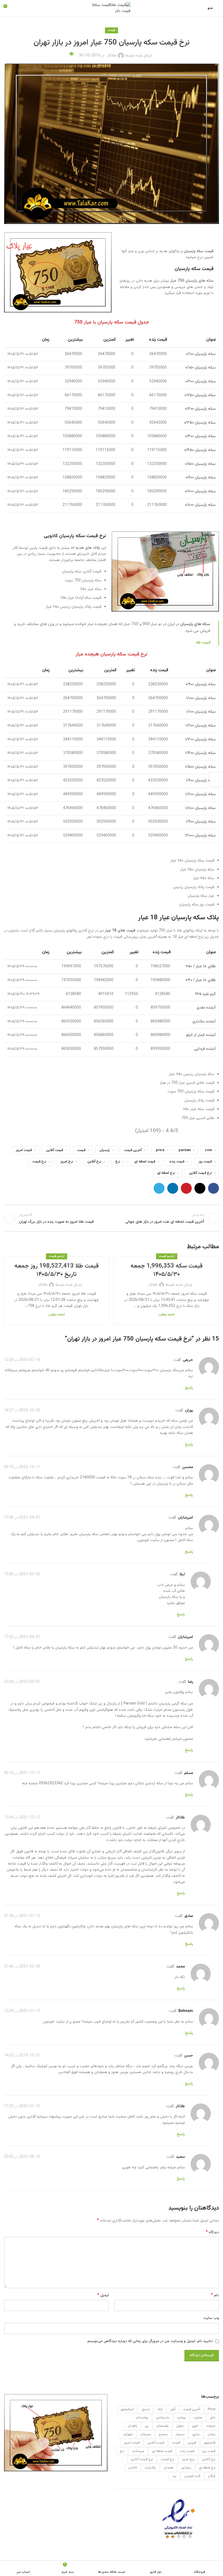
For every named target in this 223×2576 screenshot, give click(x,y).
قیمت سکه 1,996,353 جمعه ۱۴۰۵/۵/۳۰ (167, 1270)
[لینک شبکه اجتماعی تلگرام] (159, 1188)
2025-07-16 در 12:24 (22, 1360)
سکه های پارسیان (195, 624)
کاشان (133, 2468)
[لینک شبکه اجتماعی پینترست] (186, 1188)
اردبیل (145, 2409)
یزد (174, 2476)
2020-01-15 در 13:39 (22, 2011)
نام (215, 2295)
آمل (173, 2409)
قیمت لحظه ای (145, 1162)
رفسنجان (162, 2426)
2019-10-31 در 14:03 (22, 2056)
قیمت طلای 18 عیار (120, 931)
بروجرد (182, 2417)
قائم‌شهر (210, 2443)
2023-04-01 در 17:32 (22, 1637)
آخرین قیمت (133, 1150)
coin (208, 1150)
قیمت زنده (177, 1162)
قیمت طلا (203, 643)
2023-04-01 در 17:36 (22, 1518)
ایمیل (103, 2295)
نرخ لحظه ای (166, 1173)
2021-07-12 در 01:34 (22, 1916)
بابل (213, 2417)
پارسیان (105, 1150)
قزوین (192, 2443)
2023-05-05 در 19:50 (22, 1574)
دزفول (180, 2426)
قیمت (112, 30)
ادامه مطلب (167, 1315)
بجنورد (198, 2417)
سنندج (163, 2434)
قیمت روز (205, 1162)
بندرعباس (163, 2417)
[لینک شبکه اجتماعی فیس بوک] (213, 1188)
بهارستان (142, 2417)
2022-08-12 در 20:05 (22, 2157)
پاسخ (189, 1388)
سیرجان (146, 2434)
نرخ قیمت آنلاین (200, 1173)
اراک (160, 2409)
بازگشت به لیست (112, 1218)
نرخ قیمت (39, 1162)
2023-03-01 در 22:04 (22, 1682)
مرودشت (138, 2451)
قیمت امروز (24, 1150)
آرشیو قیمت (167, 1256)
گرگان (212, 2476)
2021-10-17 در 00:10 (22, 1773)
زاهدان (133, 2426)
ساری (196, 2434)
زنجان (211, 2434)
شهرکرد (128, 2434)
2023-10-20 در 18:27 (22, 1411)
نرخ (118, 1162)
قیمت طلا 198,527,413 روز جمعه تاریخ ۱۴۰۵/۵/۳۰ (57, 1270)
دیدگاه (212, 2232)
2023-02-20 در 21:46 (22, 1967)
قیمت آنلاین (55, 1150)
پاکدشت (150, 2468)
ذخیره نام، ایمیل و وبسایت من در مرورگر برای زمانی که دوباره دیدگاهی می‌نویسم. (150, 2341)
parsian (185, 1150)
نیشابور (186, 2468)
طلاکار (112, 56)
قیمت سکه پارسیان (199, 251)
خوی (195, 2426)
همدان (168, 2468)
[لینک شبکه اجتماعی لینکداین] (173, 1188)
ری (147, 2426)
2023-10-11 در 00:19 (22, 1467)
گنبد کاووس (192, 2476)
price (160, 1150)
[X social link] (200, 1188)
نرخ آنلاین (94, 1162)
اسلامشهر (127, 2409)
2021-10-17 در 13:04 (22, 1818)
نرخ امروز (67, 1162)
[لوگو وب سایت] (112, 8)
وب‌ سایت (211, 2318)
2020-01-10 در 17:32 (22, 2106)
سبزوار (180, 2434)
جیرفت (211, 2426)
